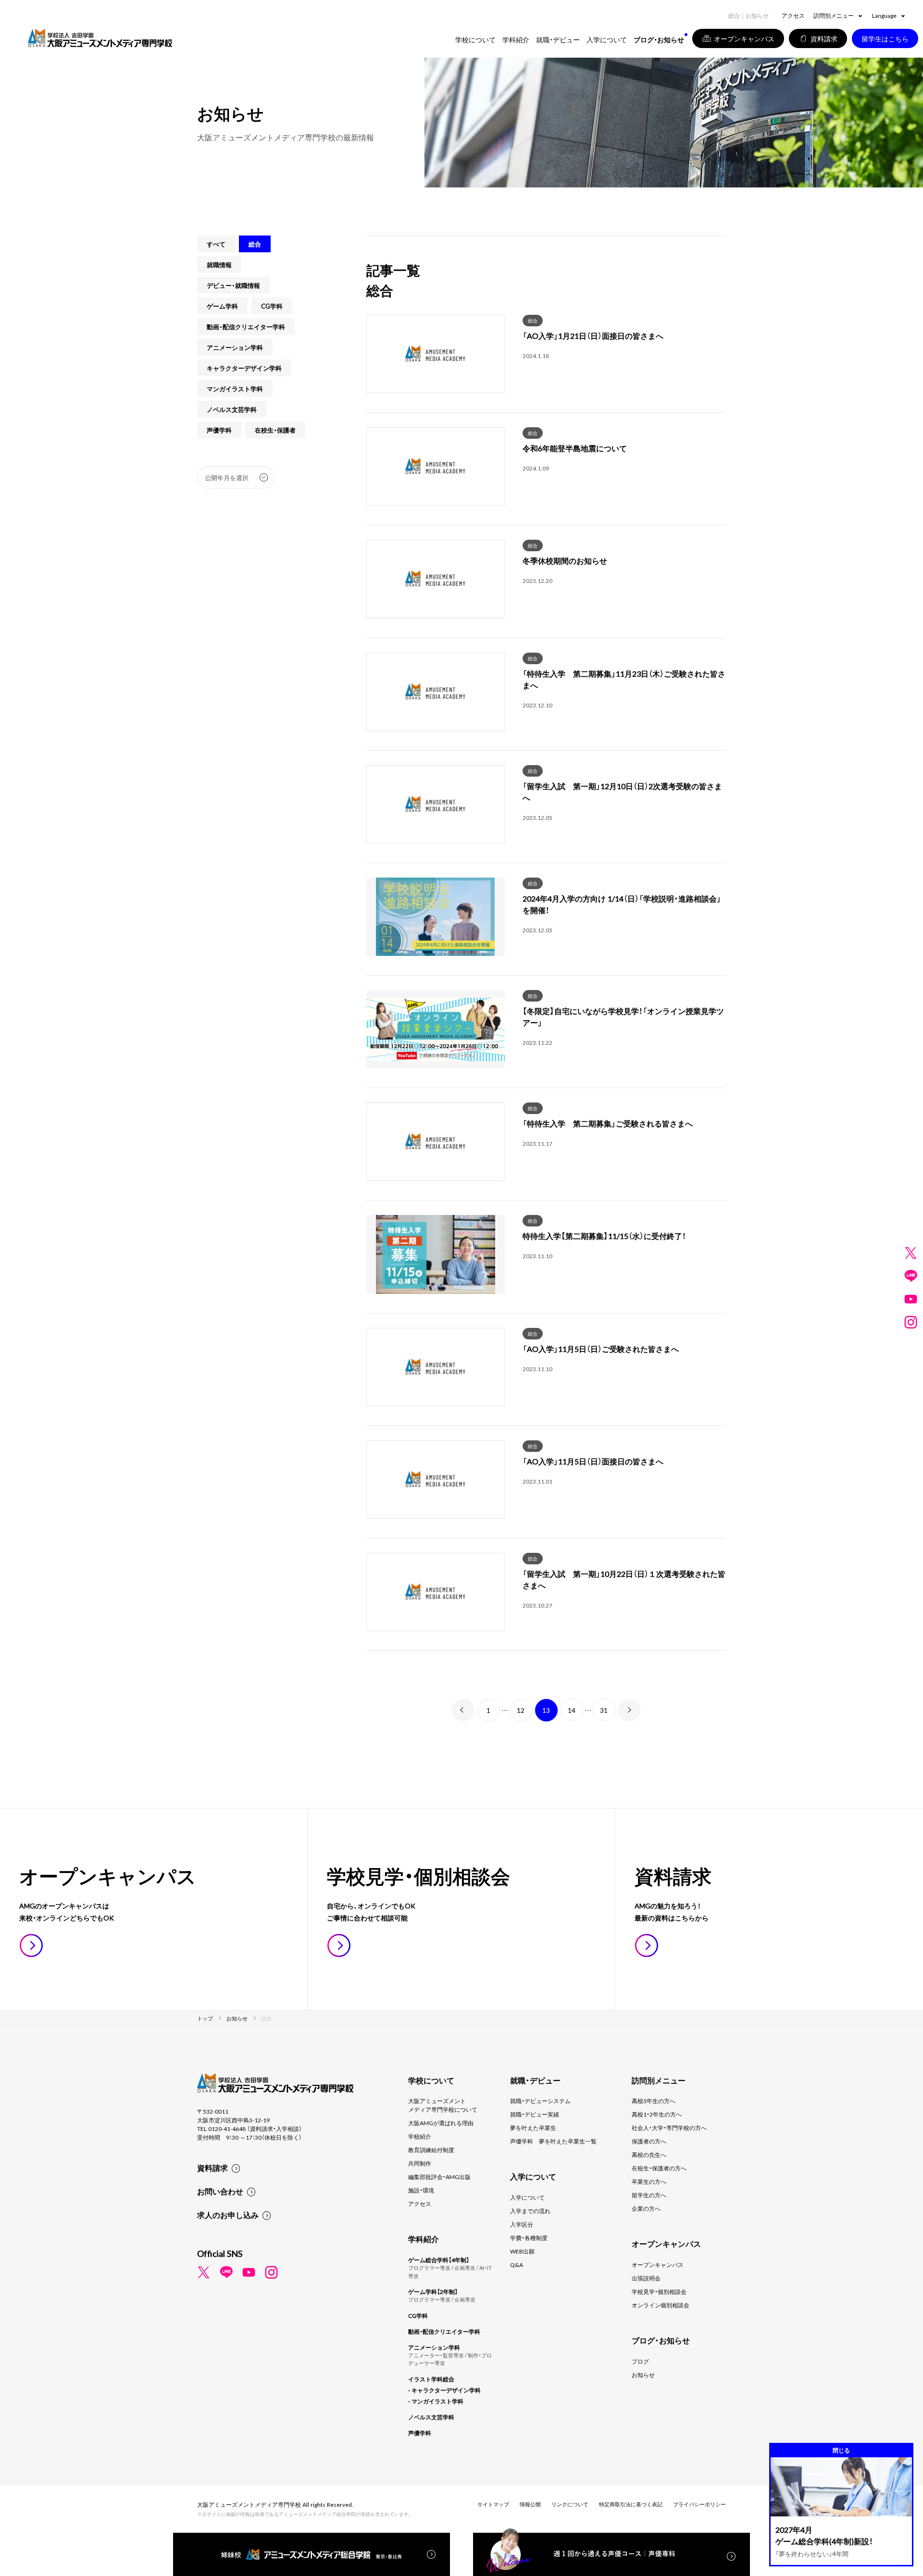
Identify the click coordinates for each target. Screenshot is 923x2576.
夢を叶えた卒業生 (533, 2128)
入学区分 (522, 2224)
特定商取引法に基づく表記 (631, 2504)
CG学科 (272, 306)
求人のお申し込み (228, 2215)
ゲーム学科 (222, 306)
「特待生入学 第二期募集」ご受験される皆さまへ (608, 1123)
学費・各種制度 (529, 2238)
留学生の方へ (649, 2195)
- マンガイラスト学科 (436, 2401)
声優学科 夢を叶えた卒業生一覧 (553, 2141)
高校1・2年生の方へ (657, 2114)
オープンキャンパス (658, 2265)
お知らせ (643, 2375)
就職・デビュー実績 (535, 2114)
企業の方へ (646, 2208)
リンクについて (570, 2504)
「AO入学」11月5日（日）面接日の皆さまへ (593, 1461)
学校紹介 (420, 2136)
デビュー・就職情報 (233, 285)
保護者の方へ (649, 2141)
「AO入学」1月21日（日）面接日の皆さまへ (593, 335)
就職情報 (219, 265)
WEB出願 (522, 2251)
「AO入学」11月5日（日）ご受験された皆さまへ (601, 1349)
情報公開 (530, 2504)
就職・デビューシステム (540, 2101)
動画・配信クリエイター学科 (246, 327)
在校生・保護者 (275, 430)
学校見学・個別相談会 (659, 2291)
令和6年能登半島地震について (575, 448)
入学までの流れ (530, 2211)
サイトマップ (493, 2504)
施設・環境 (421, 2190)
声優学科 (219, 430)
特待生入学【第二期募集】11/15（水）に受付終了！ (604, 1236)
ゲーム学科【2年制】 (433, 2291)
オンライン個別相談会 (661, 2305)
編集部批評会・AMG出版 (439, 2177)
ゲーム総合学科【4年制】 (439, 2260)
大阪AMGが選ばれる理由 (441, 2123)
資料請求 (212, 2167)
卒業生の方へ (649, 2181)
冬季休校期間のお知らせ (565, 560)
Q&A (517, 2265)
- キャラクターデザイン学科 (444, 2390)
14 (572, 1710)
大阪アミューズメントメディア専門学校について (443, 2105)
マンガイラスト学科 (235, 389)
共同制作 (420, 2163)
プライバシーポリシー (699, 2504)
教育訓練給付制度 (431, 2150)
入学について (527, 2197)
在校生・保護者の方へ (659, 2168)
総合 (533, 320)
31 (604, 1710)
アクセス (793, 15)
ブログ (640, 2361)
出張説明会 (646, 2278)
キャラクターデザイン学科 (244, 368)
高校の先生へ (649, 2155)
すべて (216, 244)
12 (521, 1710)
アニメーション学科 (235, 347)
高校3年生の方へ (654, 2101)
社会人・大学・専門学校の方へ (669, 2128)
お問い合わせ (220, 2191)
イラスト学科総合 (431, 2379)
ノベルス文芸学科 (232, 409)
